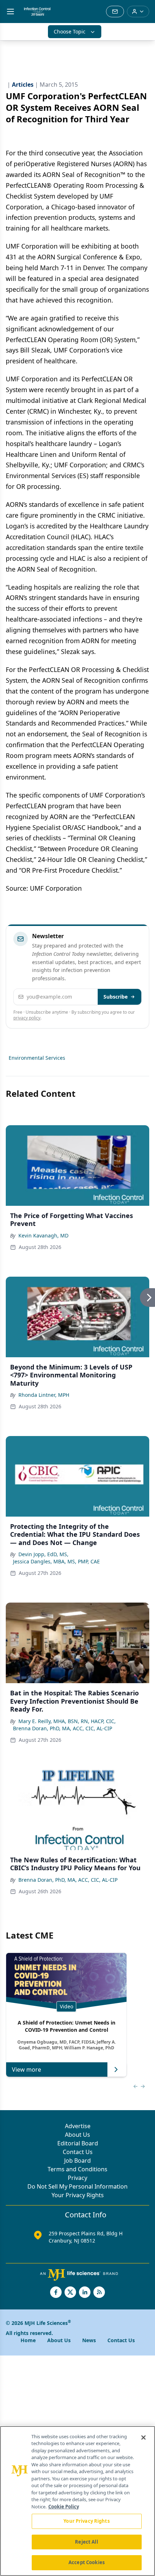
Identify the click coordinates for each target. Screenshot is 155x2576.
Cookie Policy (64, 2507)
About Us (77, 2135)
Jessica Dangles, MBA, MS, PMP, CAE (56, 1561)
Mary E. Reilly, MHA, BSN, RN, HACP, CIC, (67, 1721)
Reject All (86, 2542)
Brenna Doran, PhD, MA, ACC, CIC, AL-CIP (63, 1728)
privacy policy (27, 1018)
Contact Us (78, 2152)
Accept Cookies (87, 2562)
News (89, 2340)
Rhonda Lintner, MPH (44, 1395)
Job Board (77, 2161)
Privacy (77, 2178)
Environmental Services (37, 1058)
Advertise (78, 2126)
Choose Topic (70, 31)
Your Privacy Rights (78, 2195)
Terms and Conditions (77, 2169)
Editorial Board (78, 2143)
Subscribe (116, 997)
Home (28, 2340)
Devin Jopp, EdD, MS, (43, 1554)
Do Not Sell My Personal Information (77, 2186)
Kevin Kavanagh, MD (43, 1235)
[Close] (143, 2438)
